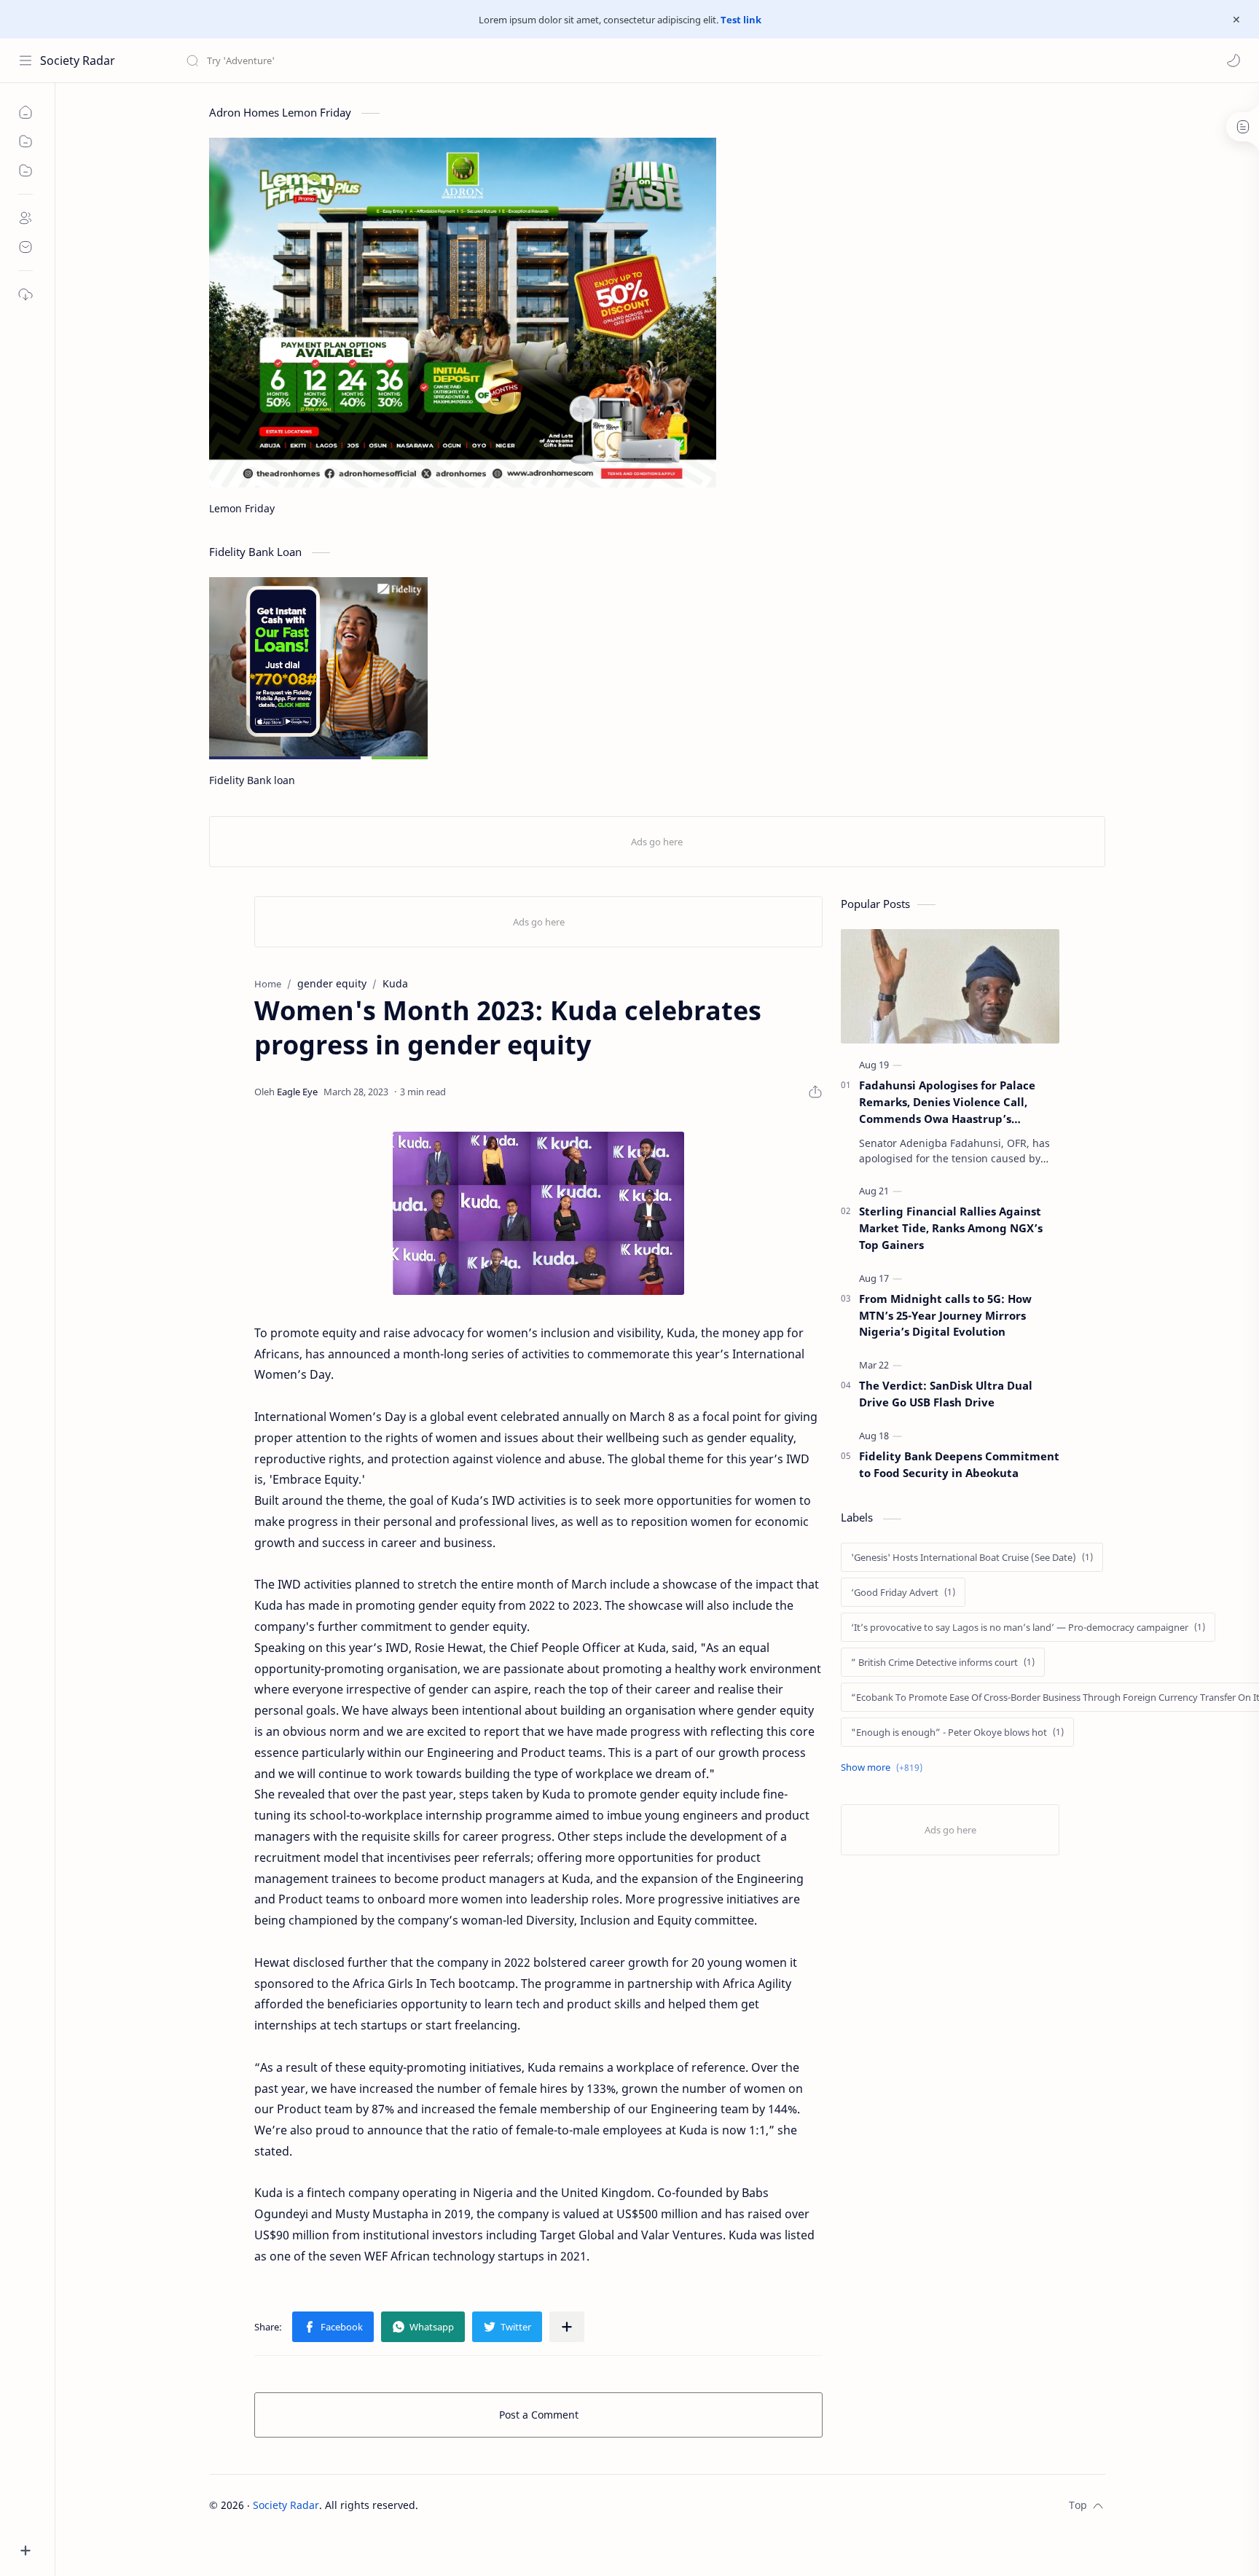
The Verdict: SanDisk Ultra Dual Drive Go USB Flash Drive (946, 1394)
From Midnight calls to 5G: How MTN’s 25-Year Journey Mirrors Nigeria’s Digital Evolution (945, 1315)
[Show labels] (885, 1767)
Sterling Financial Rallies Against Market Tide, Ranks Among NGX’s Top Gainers (951, 1228)
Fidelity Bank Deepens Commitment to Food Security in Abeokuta (959, 1464)
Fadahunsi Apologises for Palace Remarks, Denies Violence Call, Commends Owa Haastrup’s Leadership (947, 1102)
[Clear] (415, 60)
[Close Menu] (1236, 20)
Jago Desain (516, 2505)
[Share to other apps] (567, 2327)
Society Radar (78, 60)
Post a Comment (539, 2415)
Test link (741, 20)
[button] (1233, 60)
